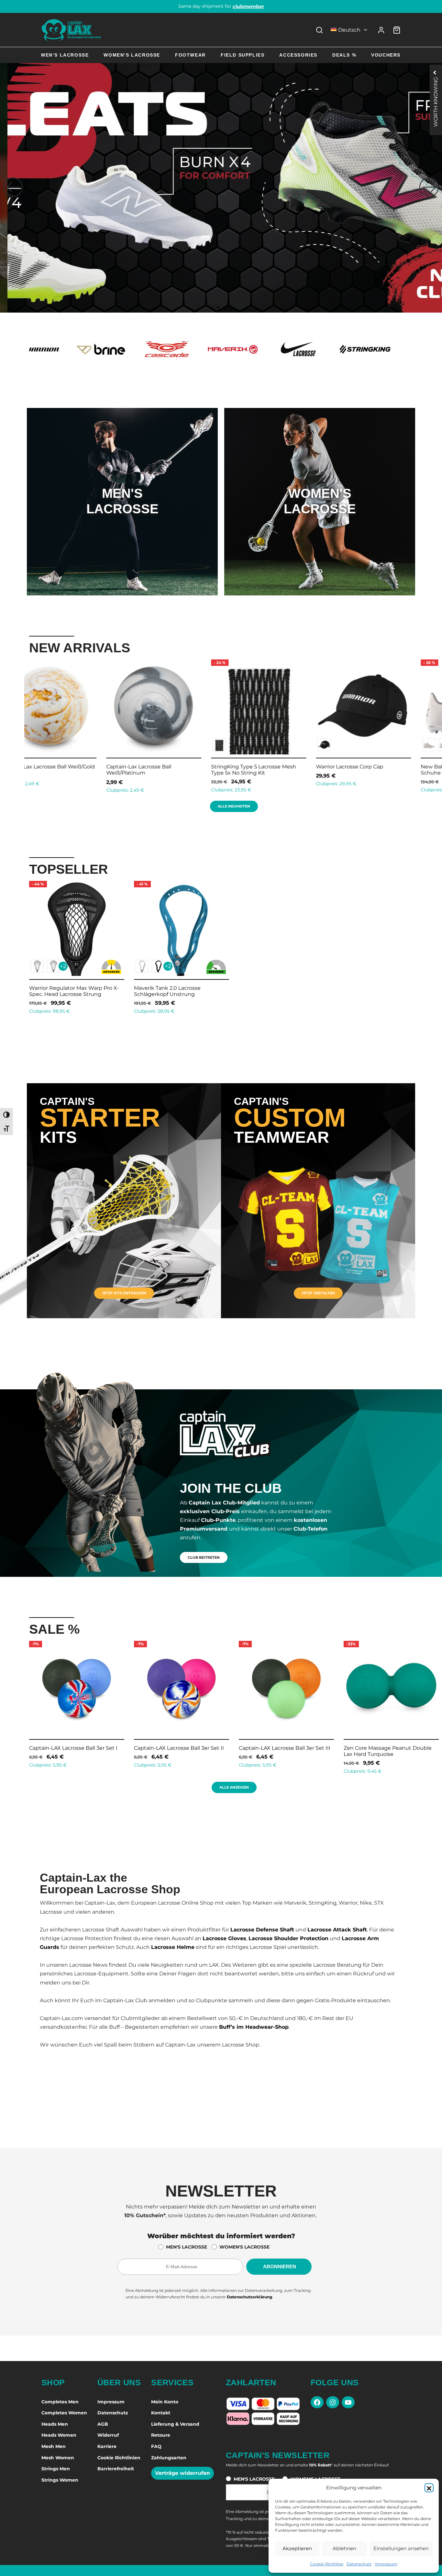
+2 (63, 966)
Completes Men (60, 2402)
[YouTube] (348, 2402)
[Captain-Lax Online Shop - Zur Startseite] (71, 30)
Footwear (190, 55)
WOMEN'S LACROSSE (244, 2247)
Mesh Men (54, 2446)
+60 (149, 745)
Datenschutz (359, 2564)
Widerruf (108, 2435)
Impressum (386, 2564)
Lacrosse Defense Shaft (262, 1930)
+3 (254, 745)
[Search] (319, 30)
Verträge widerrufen (182, 2473)
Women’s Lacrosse (132, 55)
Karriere (107, 2446)
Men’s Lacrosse (65, 55)
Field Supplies (243, 55)
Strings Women (60, 2480)
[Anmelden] (381, 30)
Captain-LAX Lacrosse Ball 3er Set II (74, 1748)
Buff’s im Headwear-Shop (254, 2027)
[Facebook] (317, 2402)
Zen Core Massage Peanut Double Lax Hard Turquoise (283, 1751)
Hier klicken (122, 528)
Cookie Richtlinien (119, 2458)
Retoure (161, 2435)
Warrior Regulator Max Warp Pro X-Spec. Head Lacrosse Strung (74, 991)
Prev (21, 725)
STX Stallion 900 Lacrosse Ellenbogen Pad (252, 770)
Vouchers (386, 55)
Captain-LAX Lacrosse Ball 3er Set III (180, 1748)
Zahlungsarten (169, 2458)
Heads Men (55, 2424)
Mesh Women (58, 2458)
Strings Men (56, 2469)
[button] (429, 2488)
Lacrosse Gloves (224, 1938)
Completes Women (64, 2413)
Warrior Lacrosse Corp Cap (44, 767)
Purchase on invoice (221, 6)
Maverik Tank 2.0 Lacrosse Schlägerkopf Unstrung (167, 991)
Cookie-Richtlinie (327, 2564)
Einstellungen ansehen (401, 2548)
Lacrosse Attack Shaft (337, 1930)
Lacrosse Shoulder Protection (288, 1938)
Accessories (298, 55)
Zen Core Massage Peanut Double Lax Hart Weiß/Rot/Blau (388, 1751)
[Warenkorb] (397, 30)
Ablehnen (344, 2548)
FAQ (156, 2446)
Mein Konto (165, 2402)
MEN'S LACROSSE (187, 2247)
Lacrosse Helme (173, 1947)
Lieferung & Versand (175, 2424)
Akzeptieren (297, 2548)
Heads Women (59, 2435)
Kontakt (161, 2413)
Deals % (344, 55)
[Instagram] (333, 2402)
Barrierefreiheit (116, 2469)
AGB (103, 2424)
